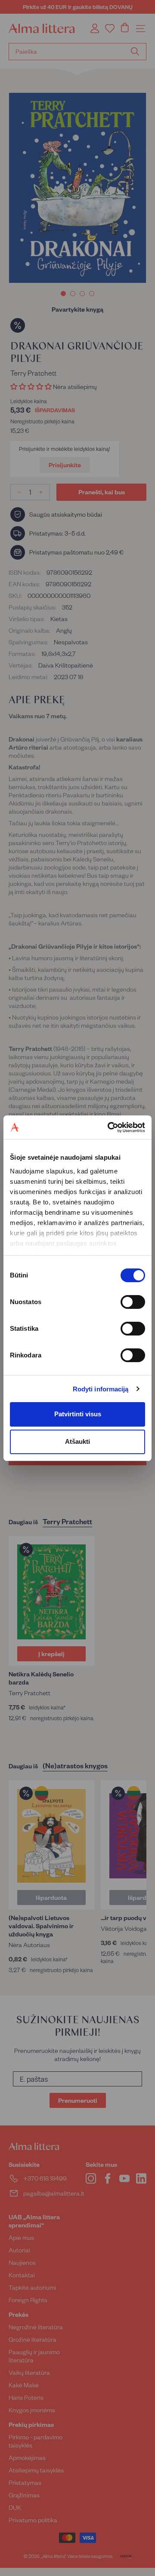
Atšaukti (77, 1441)
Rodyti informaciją (101, 1389)
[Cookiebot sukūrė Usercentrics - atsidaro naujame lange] (109, 1127)
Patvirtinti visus (78, 1414)
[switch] (133, 1302)
